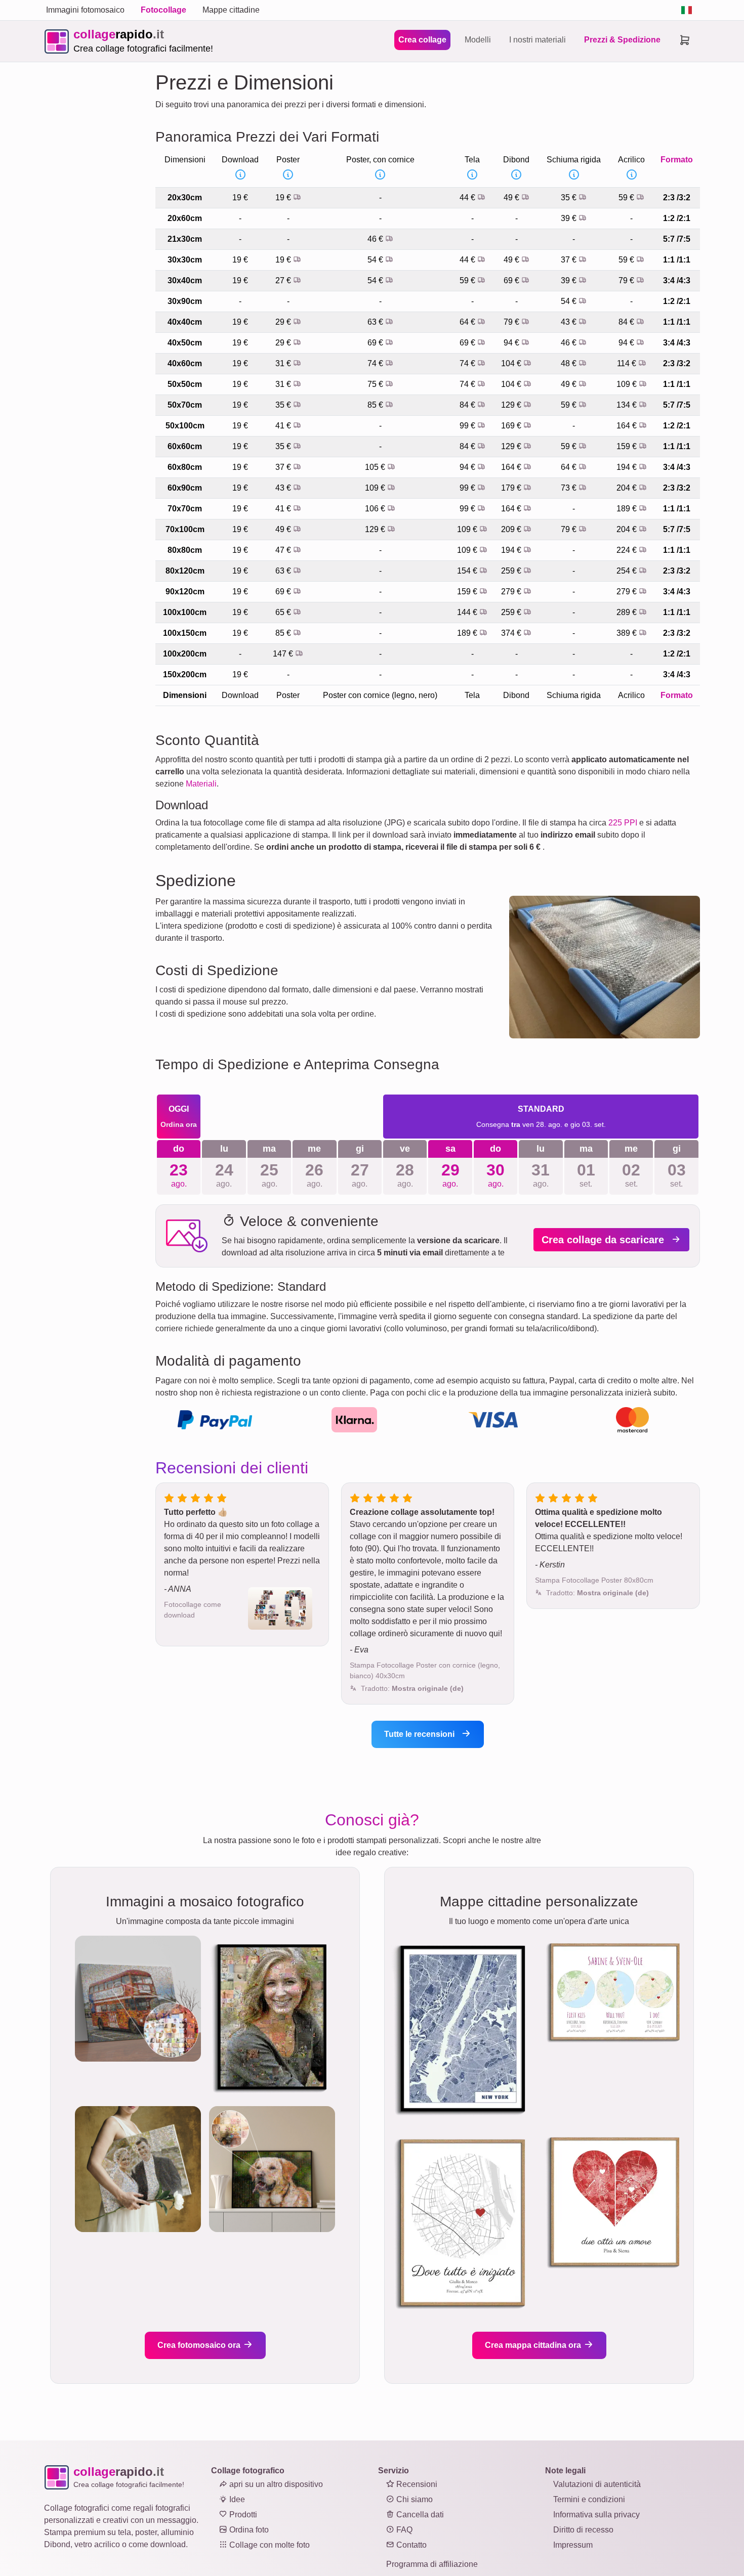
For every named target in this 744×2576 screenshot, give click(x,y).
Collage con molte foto (268, 2545)
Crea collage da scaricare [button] (604, 1240)
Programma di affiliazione (432, 2564)
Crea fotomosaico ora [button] (200, 2345)
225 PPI (623, 823)
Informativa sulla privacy (596, 2515)
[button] (412, 1688)
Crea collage (422, 40)
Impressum (573, 2545)
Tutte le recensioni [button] (420, 1734)
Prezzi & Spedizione (622, 40)
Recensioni (416, 2484)
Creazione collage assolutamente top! (422, 1512)
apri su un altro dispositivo (275, 2484)
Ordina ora (179, 1124)
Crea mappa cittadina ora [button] (534, 2345)
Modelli (478, 40)
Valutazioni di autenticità (597, 2484)
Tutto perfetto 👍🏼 (196, 1512)
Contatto (410, 2545)
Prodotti (242, 2515)
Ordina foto (248, 2530)
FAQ (403, 2530)
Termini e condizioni (589, 2499)
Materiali (201, 784)
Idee (236, 2499)
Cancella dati (419, 2515)
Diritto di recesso (583, 2530)
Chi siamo (414, 2499)
